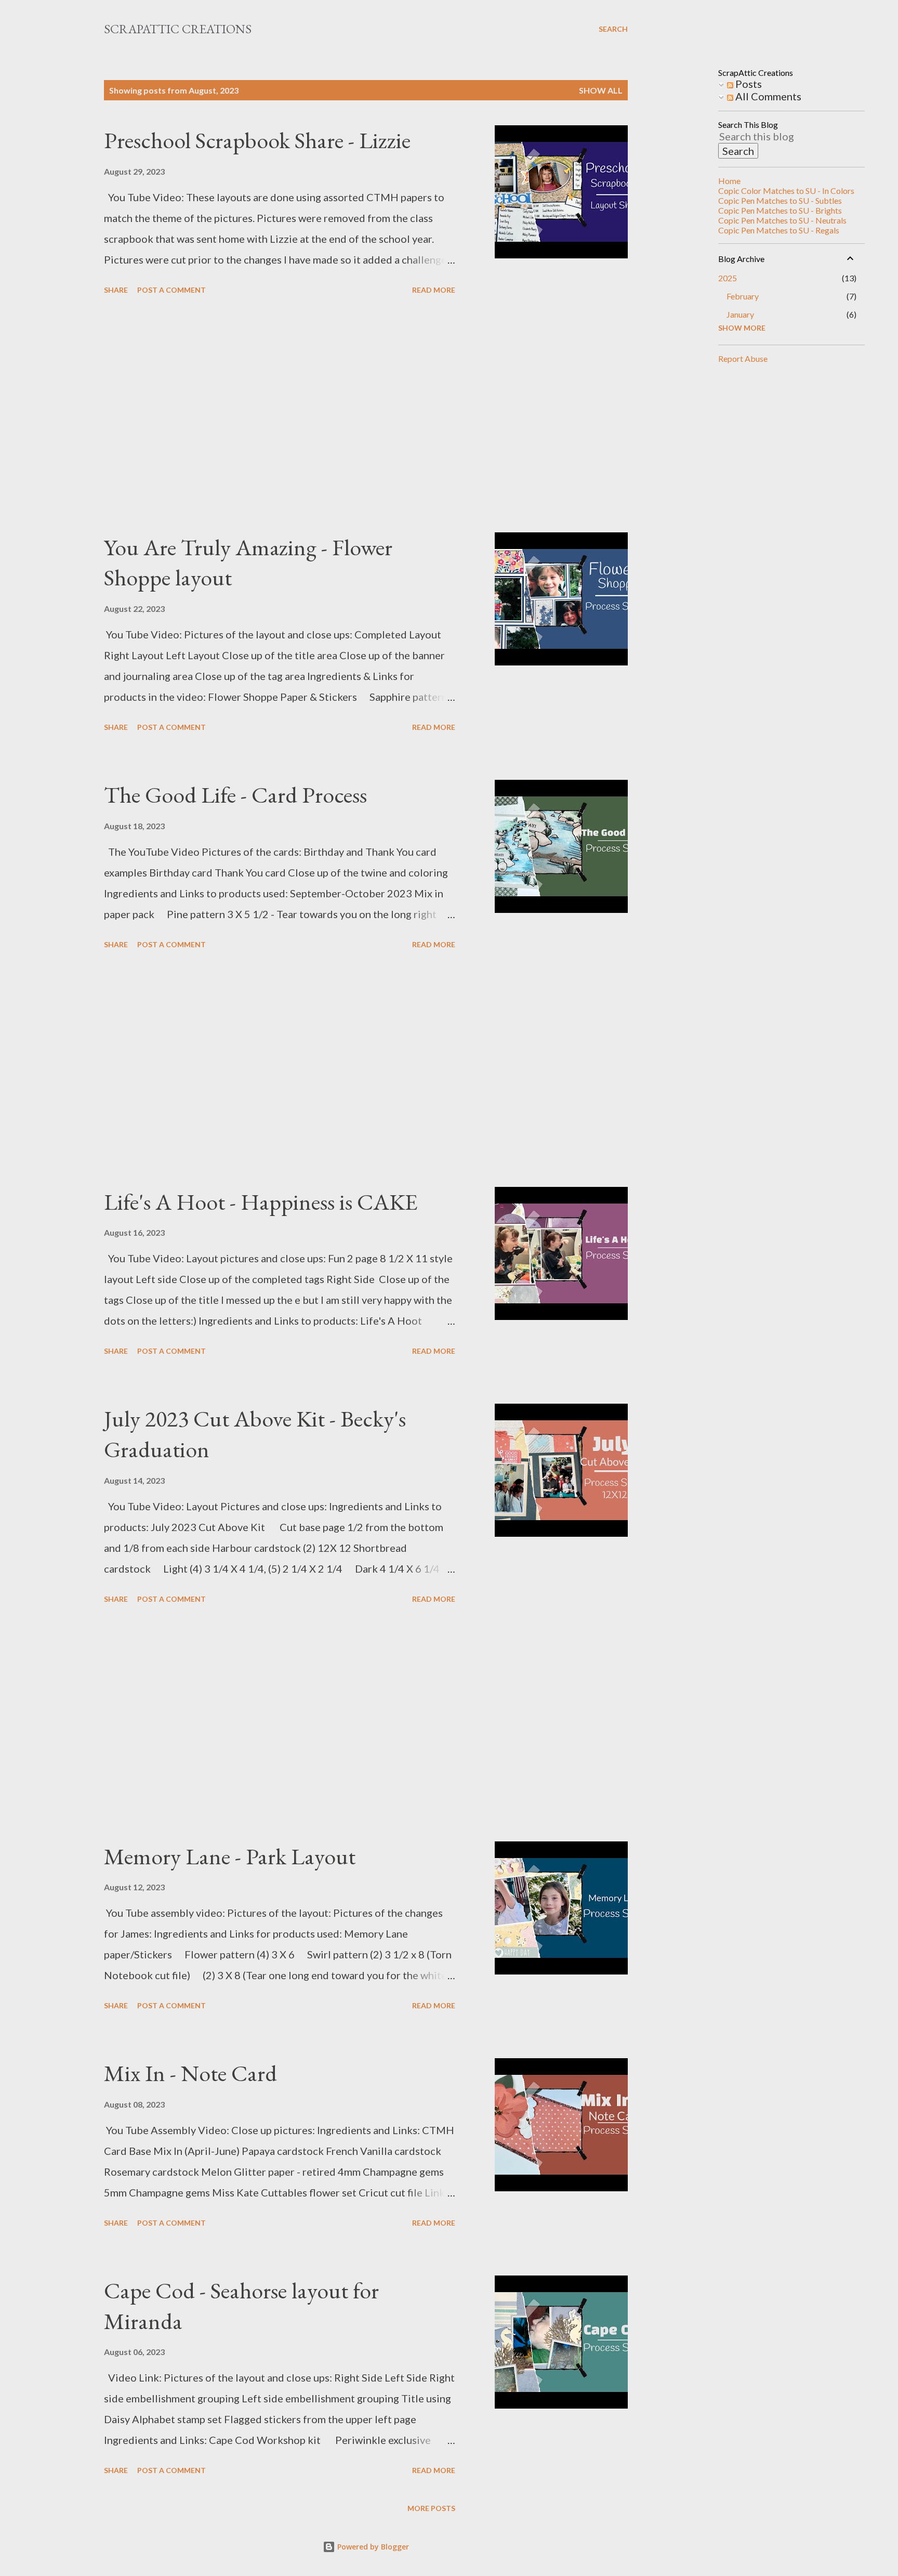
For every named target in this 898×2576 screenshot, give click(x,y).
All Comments (767, 96)
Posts (748, 84)
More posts (431, 2508)
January (740, 314)
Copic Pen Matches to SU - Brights (780, 210)
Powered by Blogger (372, 2547)
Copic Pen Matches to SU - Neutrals (782, 220)
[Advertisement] (280, 415)
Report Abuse (743, 358)
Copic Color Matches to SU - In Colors (786, 191)
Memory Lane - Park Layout (230, 1856)
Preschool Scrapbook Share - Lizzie (257, 140)
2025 (728, 278)
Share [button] (116, 290)
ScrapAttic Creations (178, 29)
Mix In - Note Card (190, 2073)
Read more (434, 290)
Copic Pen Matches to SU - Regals (779, 230)
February (743, 296)
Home (729, 181)
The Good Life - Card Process (235, 795)
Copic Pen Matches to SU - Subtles (780, 200)
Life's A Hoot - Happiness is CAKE (261, 1202)
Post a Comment (171, 290)
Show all (601, 90)
